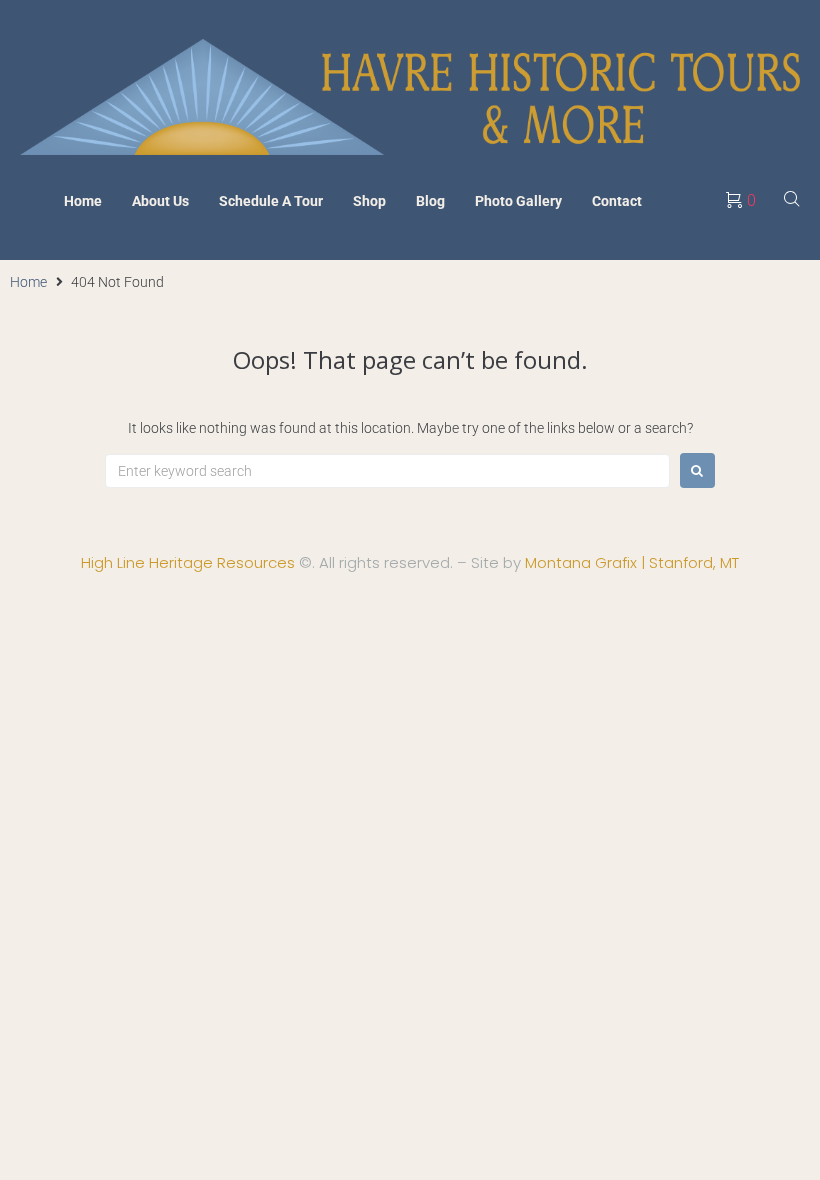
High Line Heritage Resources (188, 562)
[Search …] (792, 200)
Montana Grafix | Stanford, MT (632, 562)
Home (28, 282)
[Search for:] (387, 471)
